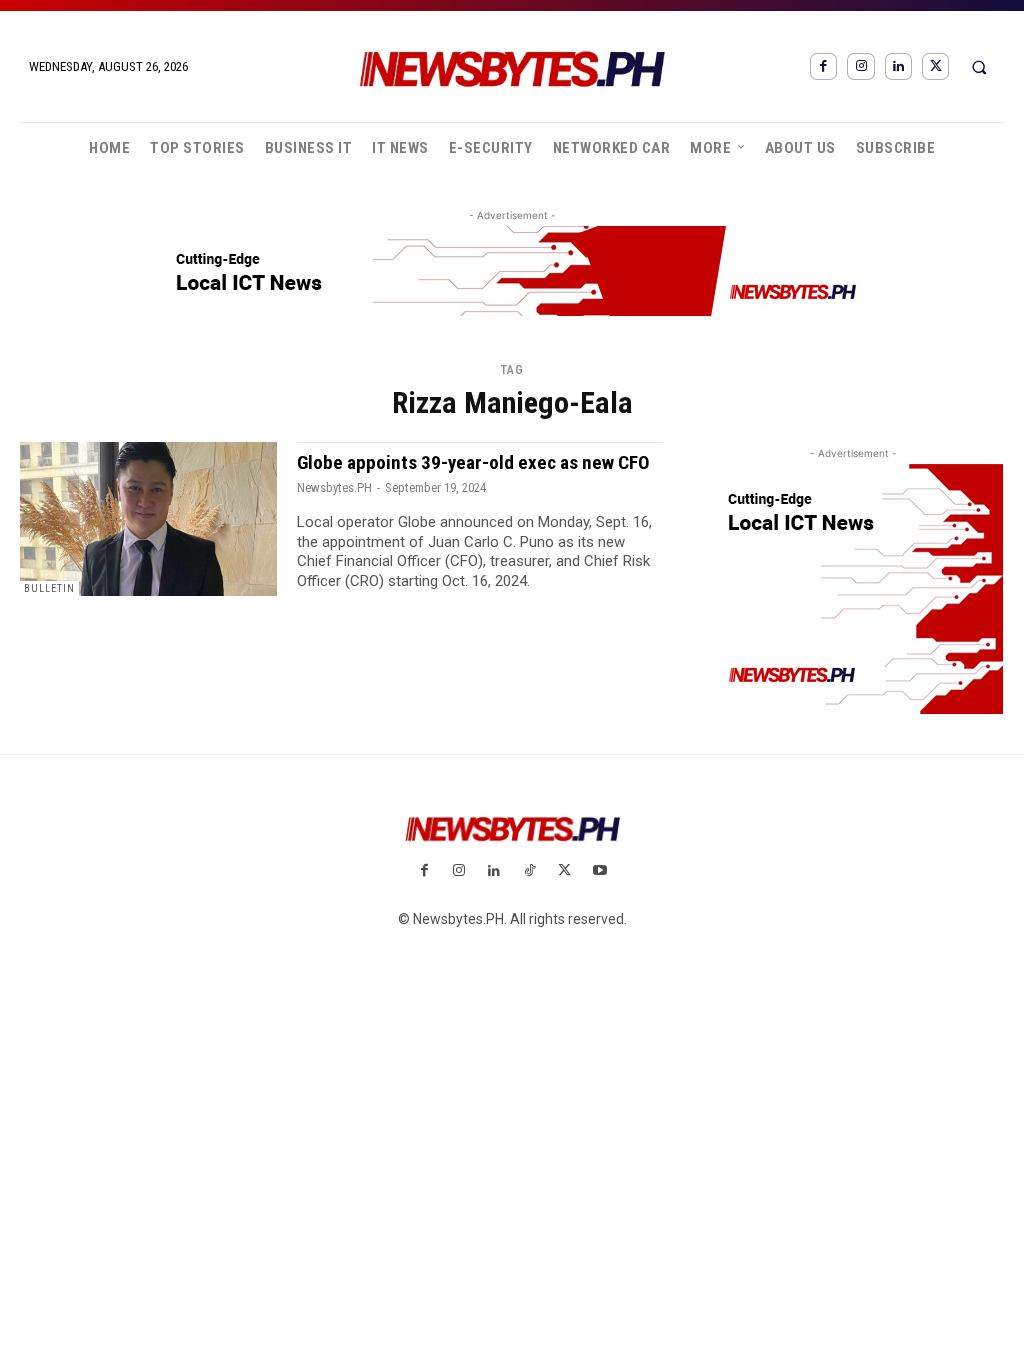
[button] (979, 67)
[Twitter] (935, 66)
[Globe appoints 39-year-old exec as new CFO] (148, 519)
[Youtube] (599, 871)
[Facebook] (823, 66)
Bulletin (49, 588)
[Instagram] (860, 66)
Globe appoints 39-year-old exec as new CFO (473, 462)
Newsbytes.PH (334, 487)
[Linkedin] (898, 66)
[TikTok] (529, 871)
